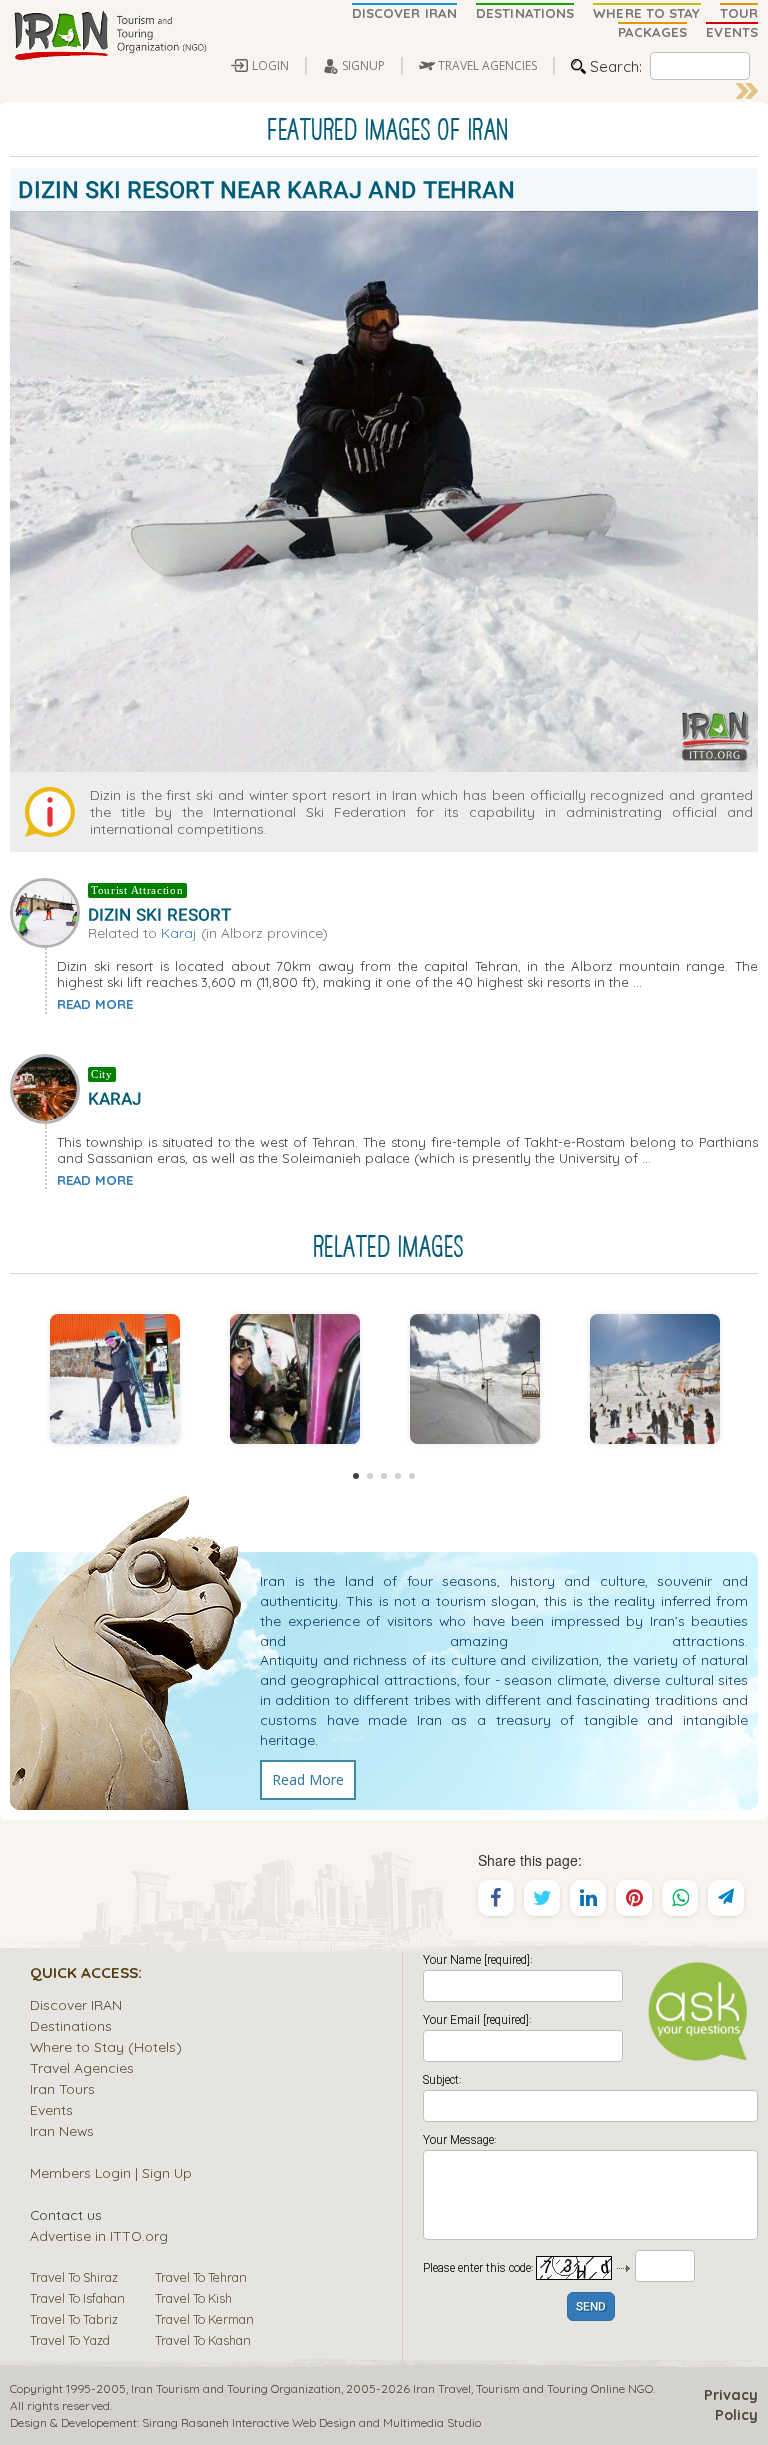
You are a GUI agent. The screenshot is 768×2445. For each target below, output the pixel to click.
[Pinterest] (634, 1898)
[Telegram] (726, 1898)
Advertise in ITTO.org (99, 2235)
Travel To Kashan (203, 2340)
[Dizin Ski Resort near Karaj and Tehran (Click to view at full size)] (115, 1379)
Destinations (71, 2025)
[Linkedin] (588, 1898)
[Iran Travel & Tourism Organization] (110, 37)
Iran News (62, 2130)
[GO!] (747, 91)
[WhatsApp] (680, 1898)
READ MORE (95, 1004)
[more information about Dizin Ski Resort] (49, 911)
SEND (591, 2307)
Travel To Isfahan (77, 2298)
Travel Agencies (82, 2067)
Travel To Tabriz (74, 2319)
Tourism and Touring (532, 2388)
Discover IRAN (76, 2004)
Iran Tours (62, 2088)
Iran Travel (442, 2388)
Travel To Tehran (201, 2277)
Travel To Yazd (70, 2340)
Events (51, 2109)
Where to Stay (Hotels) (106, 2046)
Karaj (179, 932)
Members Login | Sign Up (111, 2172)
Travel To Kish (193, 2298)
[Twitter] (542, 1898)
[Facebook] (496, 1898)
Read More (308, 1779)
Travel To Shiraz (74, 2277)
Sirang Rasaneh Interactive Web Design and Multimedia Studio (311, 2422)
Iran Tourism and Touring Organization (236, 2388)
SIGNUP (363, 65)
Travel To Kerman (204, 2319)
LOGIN (270, 65)
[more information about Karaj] (49, 1087)
